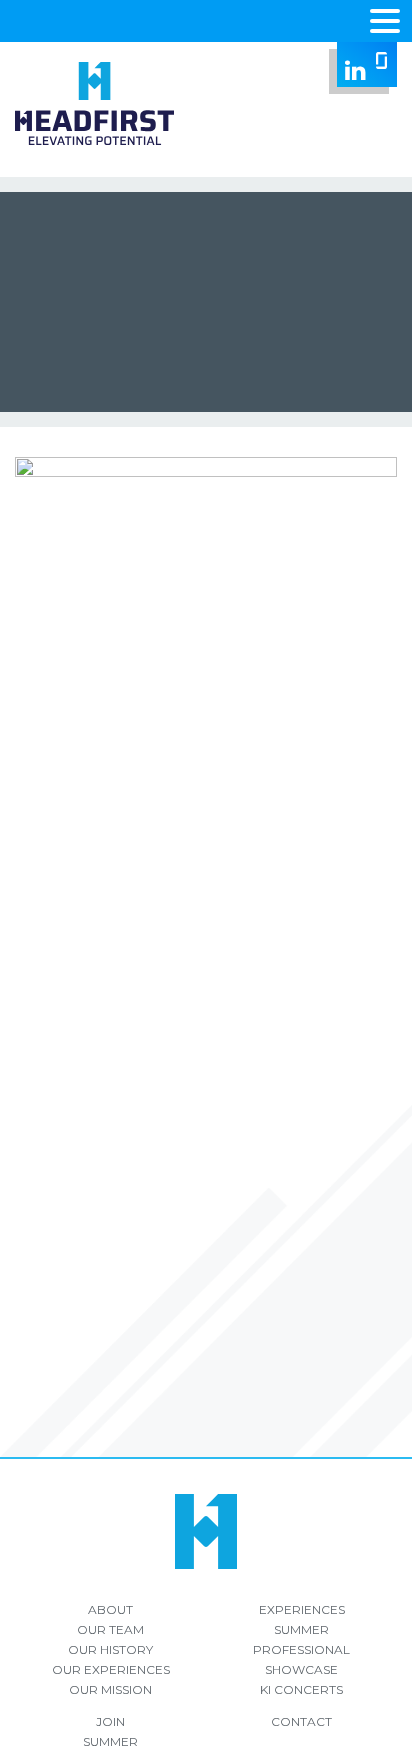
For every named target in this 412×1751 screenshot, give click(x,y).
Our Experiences (111, 1669)
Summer (301, 1629)
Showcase (301, 1669)
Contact (301, 1721)
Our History (110, 1649)
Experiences (302, 1609)
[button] (385, 19)
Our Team (110, 1629)
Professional (301, 1649)
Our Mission (110, 1689)
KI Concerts (301, 1689)
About (110, 1609)
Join (110, 1721)
